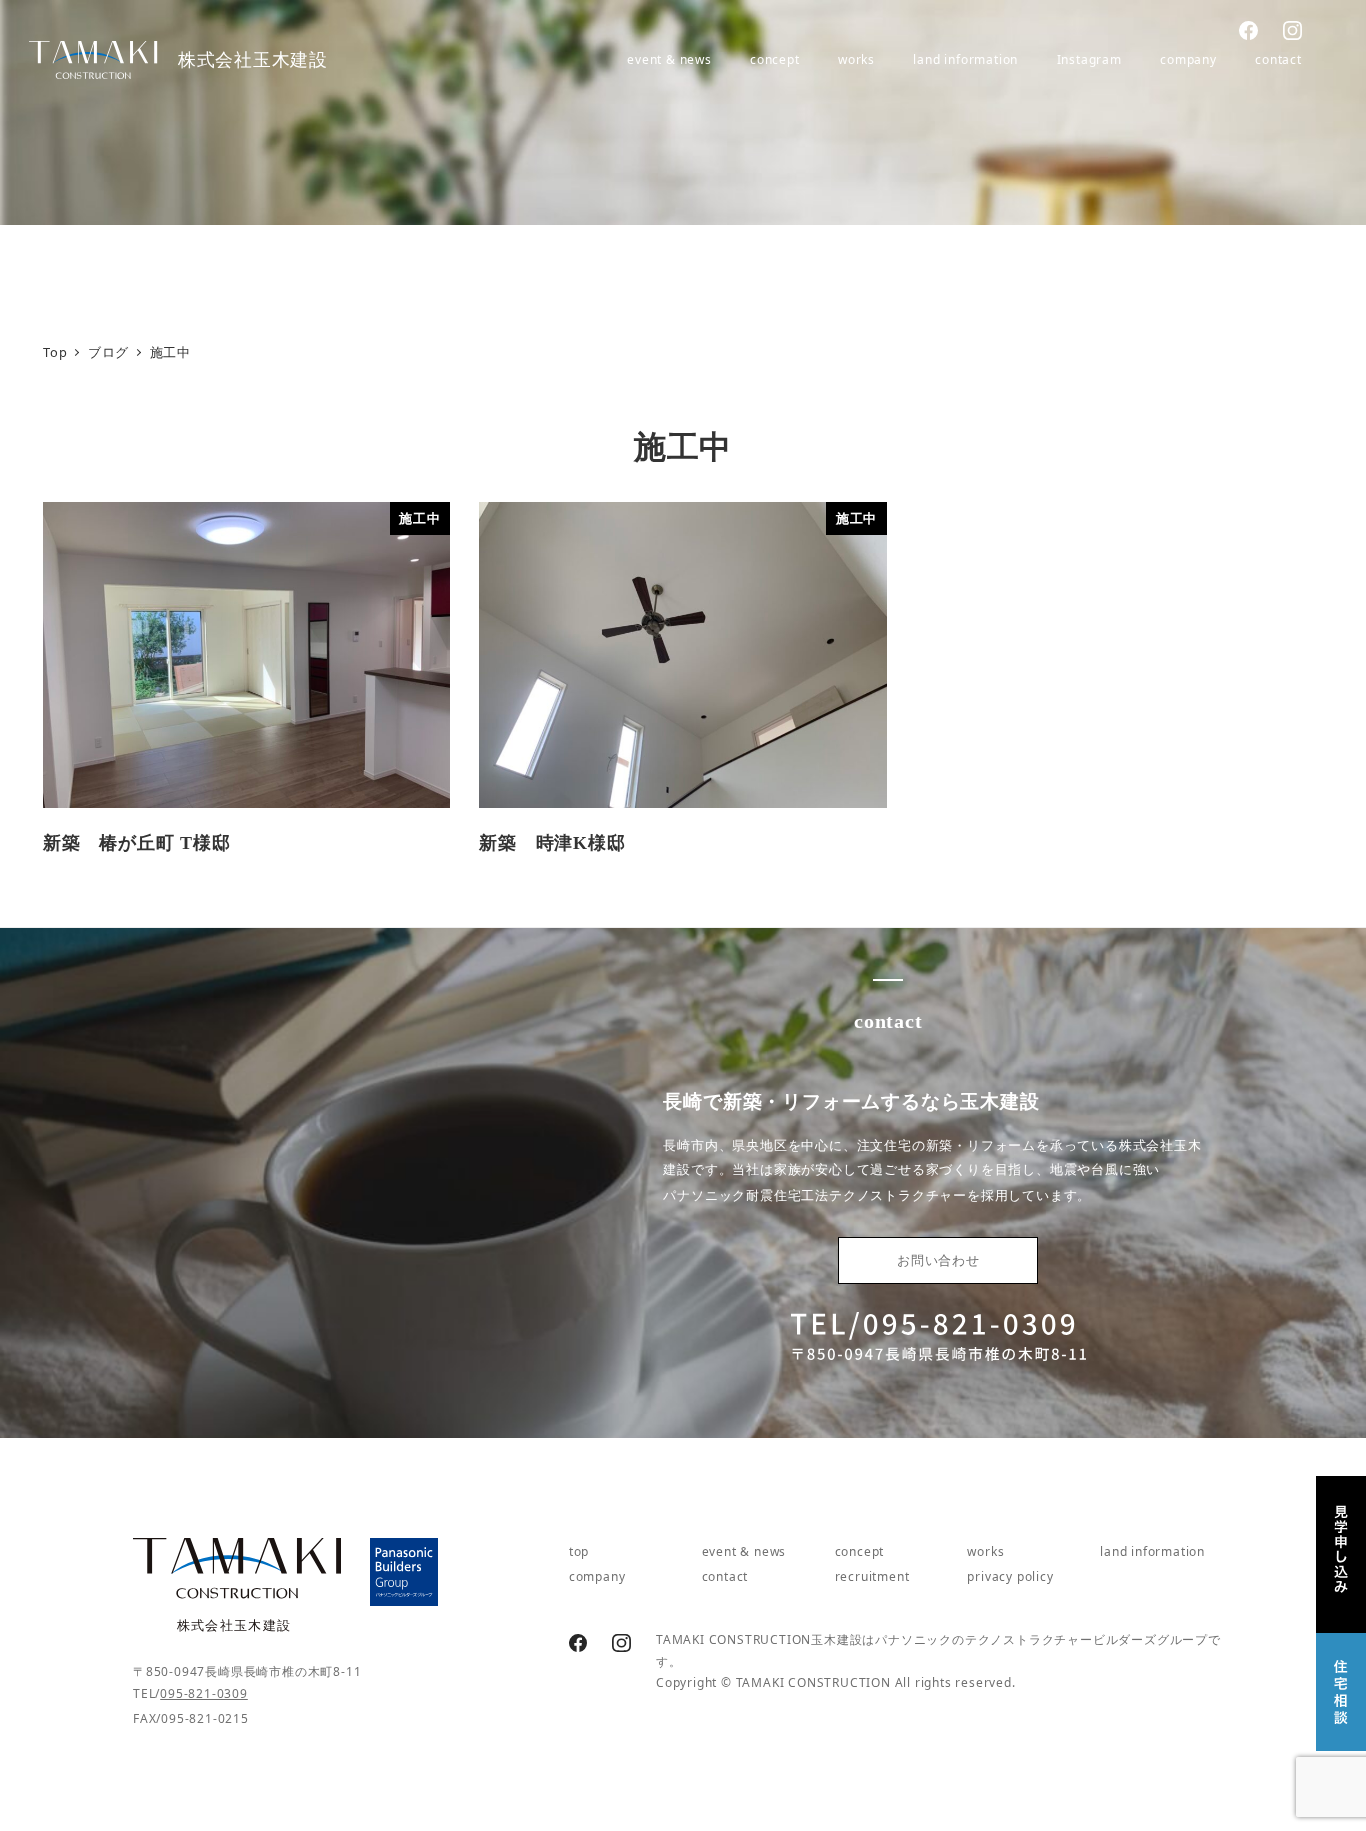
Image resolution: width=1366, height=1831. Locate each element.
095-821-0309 (204, 1693)
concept (860, 1551)
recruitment (872, 1576)
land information (1152, 1551)
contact (725, 1576)
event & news (744, 1551)
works (985, 1551)
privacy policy (1010, 1576)
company (597, 1576)
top (579, 1551)
